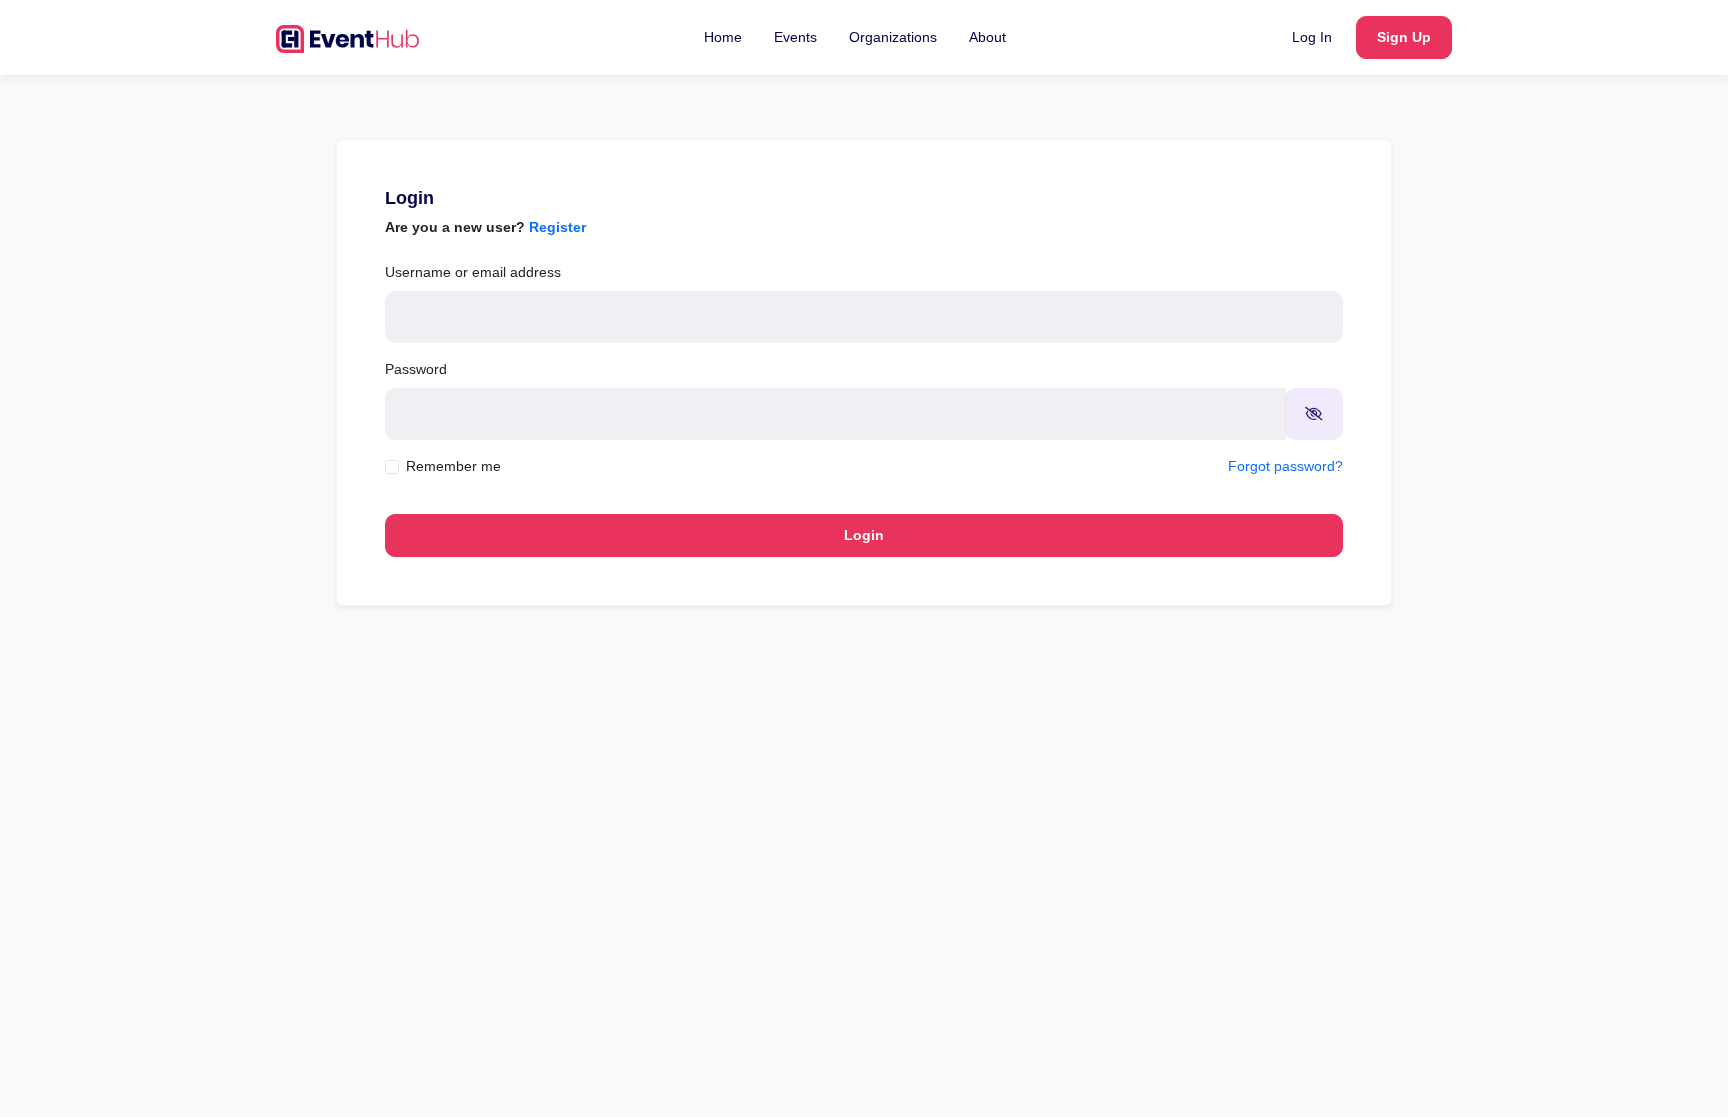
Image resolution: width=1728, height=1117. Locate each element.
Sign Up (1404, 37)
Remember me (453, 466)
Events (795, 37)
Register (557, 227)
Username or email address (473, 272)
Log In (1312, 37)
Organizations (893, 37)
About (987, 37)
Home (723, 37)
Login (864, 535)
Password (416, 369)
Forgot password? (1285, 466)
